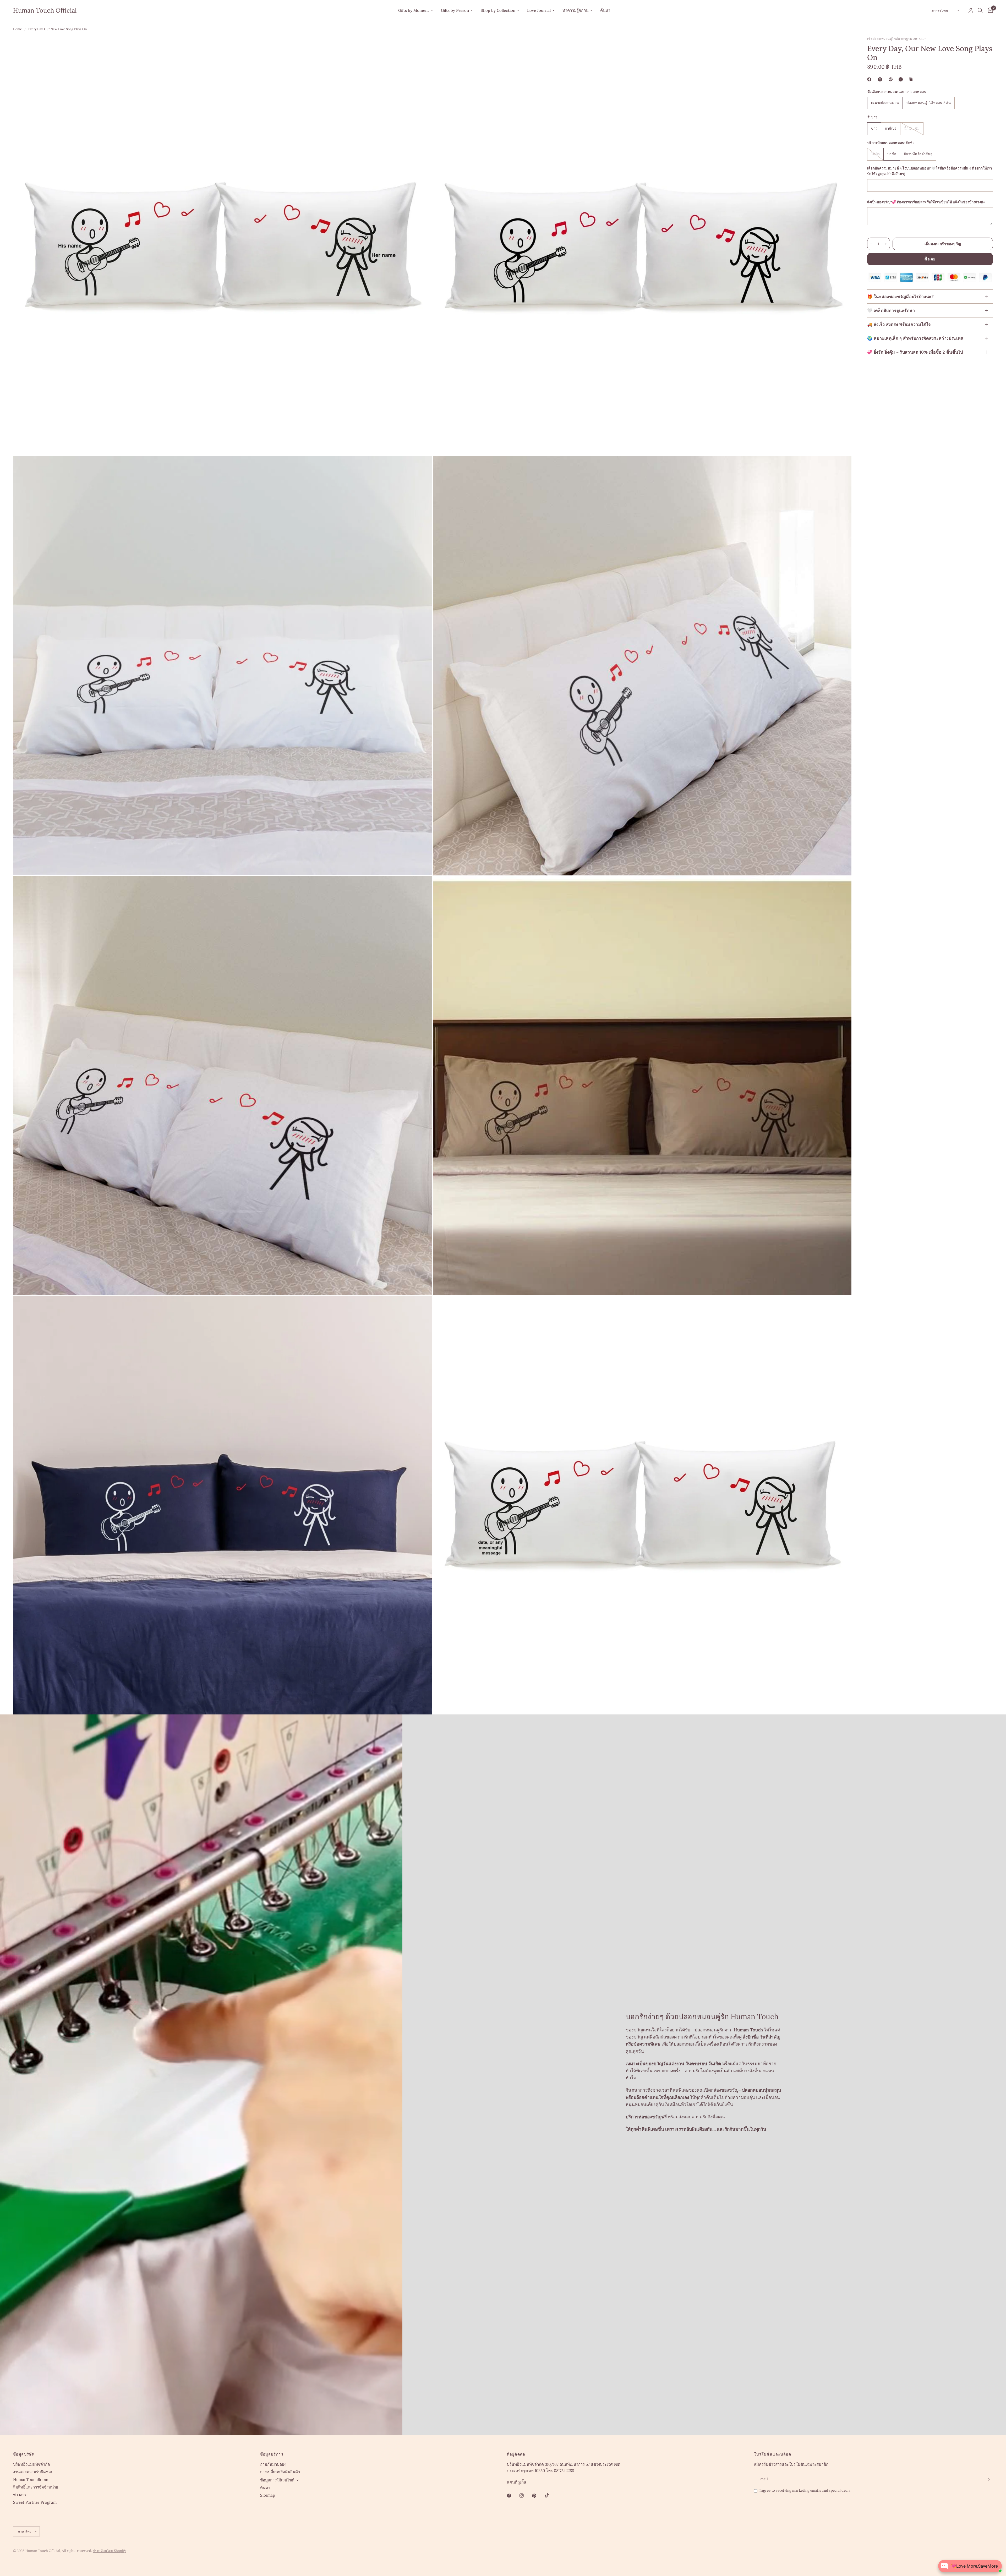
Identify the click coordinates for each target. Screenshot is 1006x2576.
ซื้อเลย (930, 259)
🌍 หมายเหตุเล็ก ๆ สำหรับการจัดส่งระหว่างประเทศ (915, 338)
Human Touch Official (45, 10)
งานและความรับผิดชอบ (33, 2472)
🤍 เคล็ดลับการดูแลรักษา (891, 310)
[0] (989, 10)
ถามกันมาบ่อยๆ (273, 2464)
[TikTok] (550, 2495)
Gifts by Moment (414, 10)
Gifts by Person (455, 10)
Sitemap (268, 2495)
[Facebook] (870, 79)
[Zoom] (421, 48)
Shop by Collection (498, 10)
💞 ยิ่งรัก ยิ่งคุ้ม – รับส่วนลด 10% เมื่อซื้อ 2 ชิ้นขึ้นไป (915, 352)
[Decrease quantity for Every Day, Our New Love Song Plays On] (871, 244)
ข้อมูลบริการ (272, 2454)
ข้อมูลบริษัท (24, 2454)
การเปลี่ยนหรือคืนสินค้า (280, 2472)
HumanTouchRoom (31, 2479)
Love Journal (539, 10)
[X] (881, 79)
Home (18, 29)
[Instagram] (525, 2496)
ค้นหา (605, 10)
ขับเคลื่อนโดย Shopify (109, 2551)
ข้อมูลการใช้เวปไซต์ (277, 2480)
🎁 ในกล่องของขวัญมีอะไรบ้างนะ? (900, 297)
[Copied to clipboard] (912, 79)
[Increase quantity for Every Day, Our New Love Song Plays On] (886, 244)
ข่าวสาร (20, 2495)
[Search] (980, 10)
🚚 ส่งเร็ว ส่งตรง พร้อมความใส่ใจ (899, 324)
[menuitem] (416, 10)
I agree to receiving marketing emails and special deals (805, 2490)
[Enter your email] (988, 2479)
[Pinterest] (892, 79)
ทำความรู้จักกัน (575, 10)
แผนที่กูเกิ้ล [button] (516, 2482)
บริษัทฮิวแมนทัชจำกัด (32, 2464)
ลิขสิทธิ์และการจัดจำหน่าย (36, 2487)
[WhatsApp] (902, 79)
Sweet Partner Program (35, 2502)
